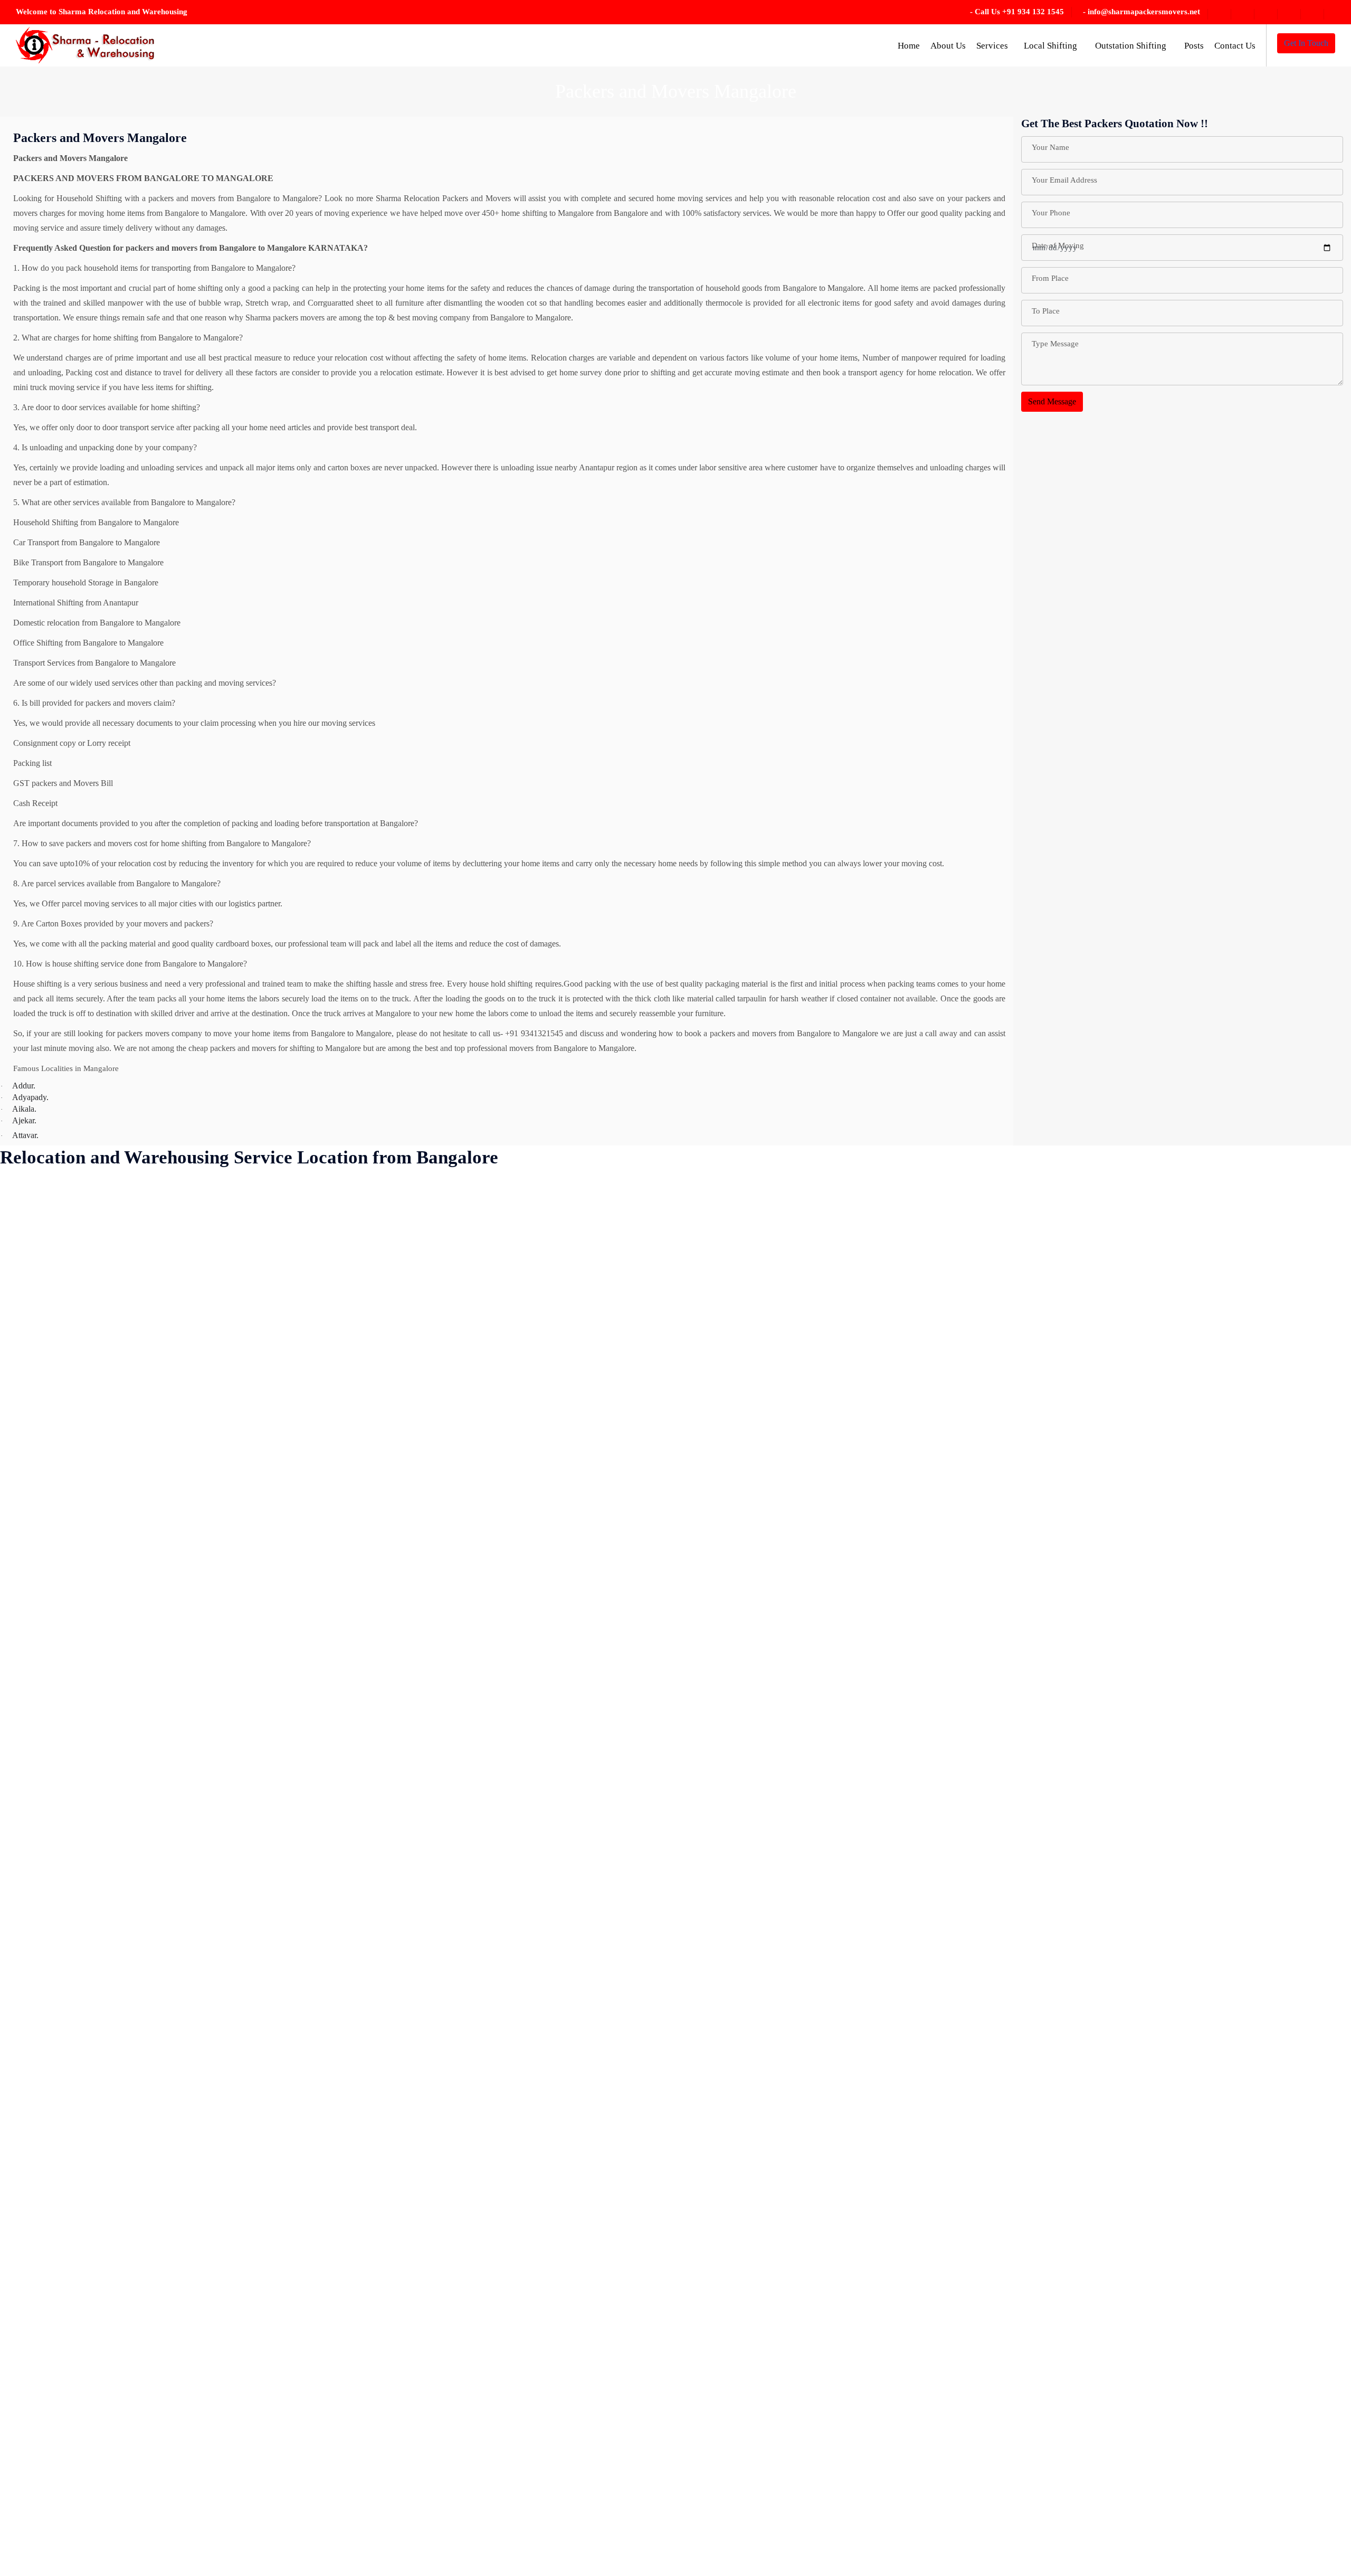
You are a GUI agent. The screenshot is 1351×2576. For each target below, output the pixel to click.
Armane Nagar (35, 1790)
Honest (240, 1883)
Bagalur (24, 1976)
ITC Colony (248, 2023)
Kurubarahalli (366, 1419)
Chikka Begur (136, 1721)
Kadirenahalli (250, 2394)
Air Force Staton (38, 1326)
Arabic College (36, 1674)
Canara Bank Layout (147, 1442)
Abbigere (26, 1233)
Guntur (240, 1628)
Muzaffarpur (364, 1906)
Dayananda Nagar (143, 2348)
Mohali (355, 1767)
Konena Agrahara (373, 1256)
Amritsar (25, 1419)
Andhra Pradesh (37, 1512)
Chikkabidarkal (138, 1813)
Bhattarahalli (32, 2464)
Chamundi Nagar (141, 1535)
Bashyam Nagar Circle (49, 2232)
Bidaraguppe (134, 1279)
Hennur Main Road (260, 1813)
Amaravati (28, 1395)
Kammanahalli (252, 2487)
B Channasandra (38, 1883)
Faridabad (245, 1442)
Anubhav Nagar (37, 1628)
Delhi (122, 2441)
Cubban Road (136, 2185)
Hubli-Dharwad (254, 1953)
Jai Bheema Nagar (259, 2069)
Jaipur (238, 2092)
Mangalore (361, 1535)
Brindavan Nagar (141, 1395)
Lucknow (359, 1488)
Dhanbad (128, 2534)
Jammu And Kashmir (263, 2139)
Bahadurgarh (32, 1999)
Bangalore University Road (56, 2139)
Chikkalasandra (138, 1860)
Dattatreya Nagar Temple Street (165, 2301)
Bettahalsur (29, 2417)
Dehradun (129, 2417)
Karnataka (245, 2534)
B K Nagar (29, 1906)
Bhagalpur (28, 2441)
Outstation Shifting (1132, 46)
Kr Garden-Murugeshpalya (388, 1326)
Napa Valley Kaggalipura (385, 2069)
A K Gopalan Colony (46, 1210)
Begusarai (27, 2278)
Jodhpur (241, 2371)
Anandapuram (34, 1465)
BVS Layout (134, 1419)
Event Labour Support (265, 1395)
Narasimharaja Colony (380, 2092)
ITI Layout (246, 2046)
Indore (239, 1999)
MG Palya (360, 1744)
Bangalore (28, 2115)
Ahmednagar (32, 1303)
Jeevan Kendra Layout (266, 2301)
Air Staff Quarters (40, 1349)
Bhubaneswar (135, 1256)
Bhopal (125, 1233)
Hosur (238, 1930)
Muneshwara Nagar (376, 1813)
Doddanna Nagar (257, 1256)
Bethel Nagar (33, 2394)
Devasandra (132, 2510)
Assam (22, 1860)
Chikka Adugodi (140, 1674)
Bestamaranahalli (39, 2371)
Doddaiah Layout (257, 1210)
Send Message (1052, 401)
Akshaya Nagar (37, 1372)
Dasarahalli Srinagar (146, 2278)
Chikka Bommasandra (150, 1744)
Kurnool (357, 1395)
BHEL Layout (136, 1186)
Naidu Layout (366, 2023)
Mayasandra (363, 1721)
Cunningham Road (144, 2208)
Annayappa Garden (43, 1581)
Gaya (237, 1535)
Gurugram (245, 1674)
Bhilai (122, 1210)
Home (909, 46)
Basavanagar (32, 2208)
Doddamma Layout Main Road (280, 1233)
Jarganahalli (248, 2208)
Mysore (356, 1930)
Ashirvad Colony (39, 1813)
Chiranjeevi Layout (145, 1906)
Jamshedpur (248, 2185)
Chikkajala (130, 1837)
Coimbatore (132, 2115)
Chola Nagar (134, 1953)
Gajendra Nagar (255, 1465)
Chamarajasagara (141, 1512)
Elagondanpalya (255, 1326)
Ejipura (240, 1303)
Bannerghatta (33, 2185)
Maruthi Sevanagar (375, 1651)
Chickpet (127, 1651)
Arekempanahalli (39, 1721)
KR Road (359, 1349)
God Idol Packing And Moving (280, 1581)
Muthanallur (363, 1883)
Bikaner (126, 1326)
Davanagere (132, 2324)
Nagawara (360, 1999)
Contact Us (1235, 46)
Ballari (22, 2069)
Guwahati (244, 1697)
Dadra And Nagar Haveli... (158, 2232)
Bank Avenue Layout (46, 2162)
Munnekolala (365, 1860)
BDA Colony (33, 2255)
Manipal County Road (380, 1558)
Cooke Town (134, 2139)
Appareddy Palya (40, 1651)
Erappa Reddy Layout (265, 1349)
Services (992, 46)
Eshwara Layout (255, 1372)
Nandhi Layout (368, 2046)
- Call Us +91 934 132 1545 (1017, 12)
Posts (1194, 46)
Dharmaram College (146, 2557)
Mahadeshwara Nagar (380, 1512)
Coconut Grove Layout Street (162, 2092)
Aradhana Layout (40, 1697)
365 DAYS (30, 1186)
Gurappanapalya (255, 1651)
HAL (237, 1721)
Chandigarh (132, 1558)
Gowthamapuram (257, 1604)
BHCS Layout (35, 2534)
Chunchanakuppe (142, 2023)
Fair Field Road (254, 1419)
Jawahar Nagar (253, 2232)
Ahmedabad (31, 1279)
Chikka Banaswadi (144, 1697)
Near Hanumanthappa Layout (393, 2139)
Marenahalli (363, 1604)
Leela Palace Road (374, 1465)
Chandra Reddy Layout (152, 1581)
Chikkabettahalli (140, 1790)
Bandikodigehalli (39, 2092)
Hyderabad (246, 1976)
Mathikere (360, 1674)
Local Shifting (1052, 46)
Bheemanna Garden (44, 2557)
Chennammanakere (145, 1604)
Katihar (240, 2557)
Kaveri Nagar (366, 1186)
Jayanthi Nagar (253, 2278)
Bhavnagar (29, 2510)
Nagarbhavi (363, 1953)
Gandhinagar (250, 1488)
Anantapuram (33, 1488)
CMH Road (132, 2069)
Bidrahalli (129, 1303)
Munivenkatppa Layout (382, 1837)
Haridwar (244, 1767)
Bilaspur (126, 1349)
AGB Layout (33, 1256)
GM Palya (245, 1558)
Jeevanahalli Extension (266, 2324)
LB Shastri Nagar (372, 1442)
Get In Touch (1306, 43)
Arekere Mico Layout (47, 1744)
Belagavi (25, 2301)
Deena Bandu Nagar (147, 2371)
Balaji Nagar (32, 2023)
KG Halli (359, 1210)
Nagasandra (363, 1976)
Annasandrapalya (40, 1558)
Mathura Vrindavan (375, 1697)
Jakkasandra (248, 2115)
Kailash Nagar (252, 2464)
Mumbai (357, 1790)
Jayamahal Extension (263, 2255)
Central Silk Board (144, 1488)
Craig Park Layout (143, 2162)
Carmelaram (133, 1465)
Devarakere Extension (149, 2487)
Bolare (123, 1372)
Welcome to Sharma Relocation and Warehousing (102, 12)
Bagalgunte (30, 1953)
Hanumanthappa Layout (268, 1744)
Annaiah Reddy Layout (50, 1535)
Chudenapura (135, 1999)
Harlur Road (249, 1790)
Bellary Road (33, 2324)
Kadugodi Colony (258, 2417)
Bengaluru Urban (40, 2348)
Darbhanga (131, 2255)
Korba (354, 1279)
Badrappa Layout (40, 1930)
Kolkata (356, 1233)
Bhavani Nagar (36, 2487)
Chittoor (126, 1930)
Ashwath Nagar (37, 1837)
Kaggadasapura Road (264, 2441)
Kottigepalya (364, 1303)
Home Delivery (254, 1860)
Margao (356, 1628)
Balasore (25, 2046)
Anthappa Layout (40, 1604)
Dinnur (240, 1186)
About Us (948, 46)
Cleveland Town (140, 2046)
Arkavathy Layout (41, 1767)
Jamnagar (244, 2162)
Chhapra (127, 1628)
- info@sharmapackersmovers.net (1141, 12)
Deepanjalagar (136, 2394)
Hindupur (244, 1837)
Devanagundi (135, 2464)
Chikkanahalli (136, 1883)
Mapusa (356, 1581)
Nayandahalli (365, 2115)
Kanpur (241, 2510)
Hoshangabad (251, 1906)
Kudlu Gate (363, 1372)
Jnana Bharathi (253, 2348)
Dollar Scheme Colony (266, 1279)
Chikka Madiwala (142, 1767)
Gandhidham (250, 1512)
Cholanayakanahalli (145, 1976)
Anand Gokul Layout (46, 1442)
